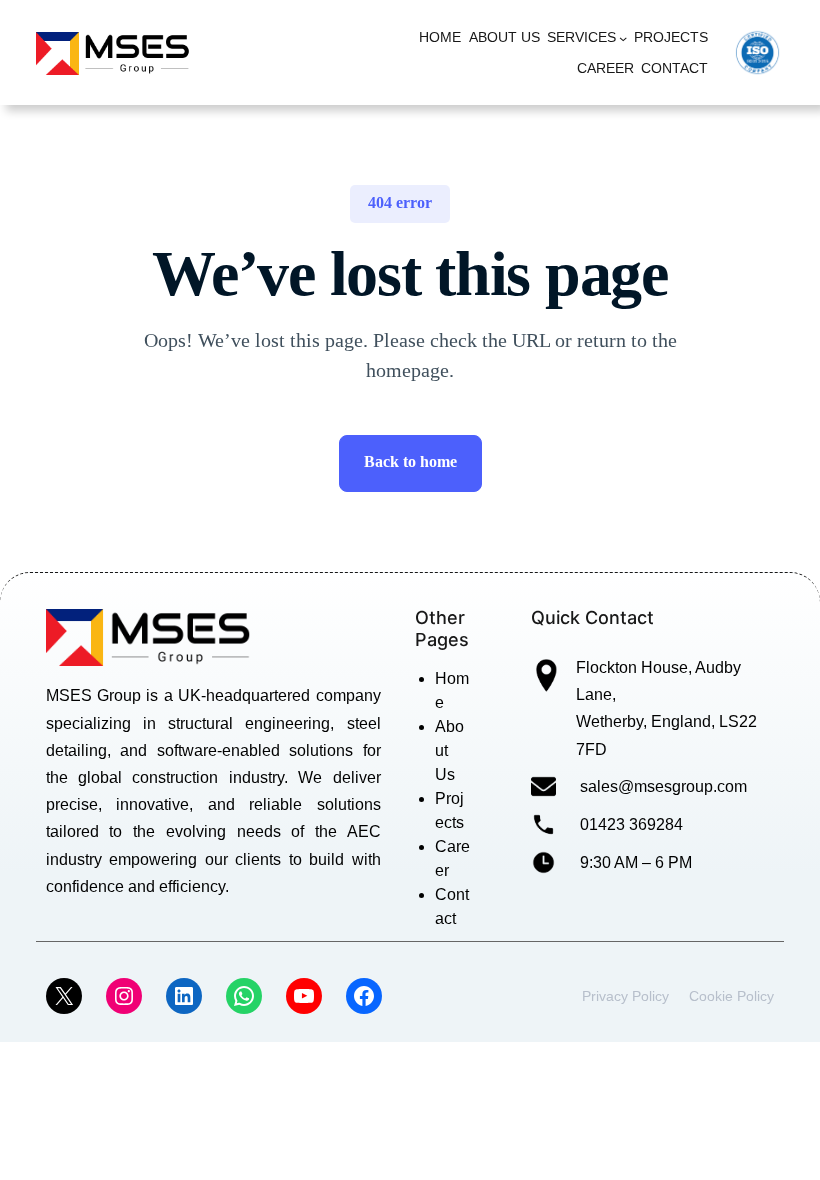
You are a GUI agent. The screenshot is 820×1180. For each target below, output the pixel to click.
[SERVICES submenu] (623, 38)
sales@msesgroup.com (663, 786)
